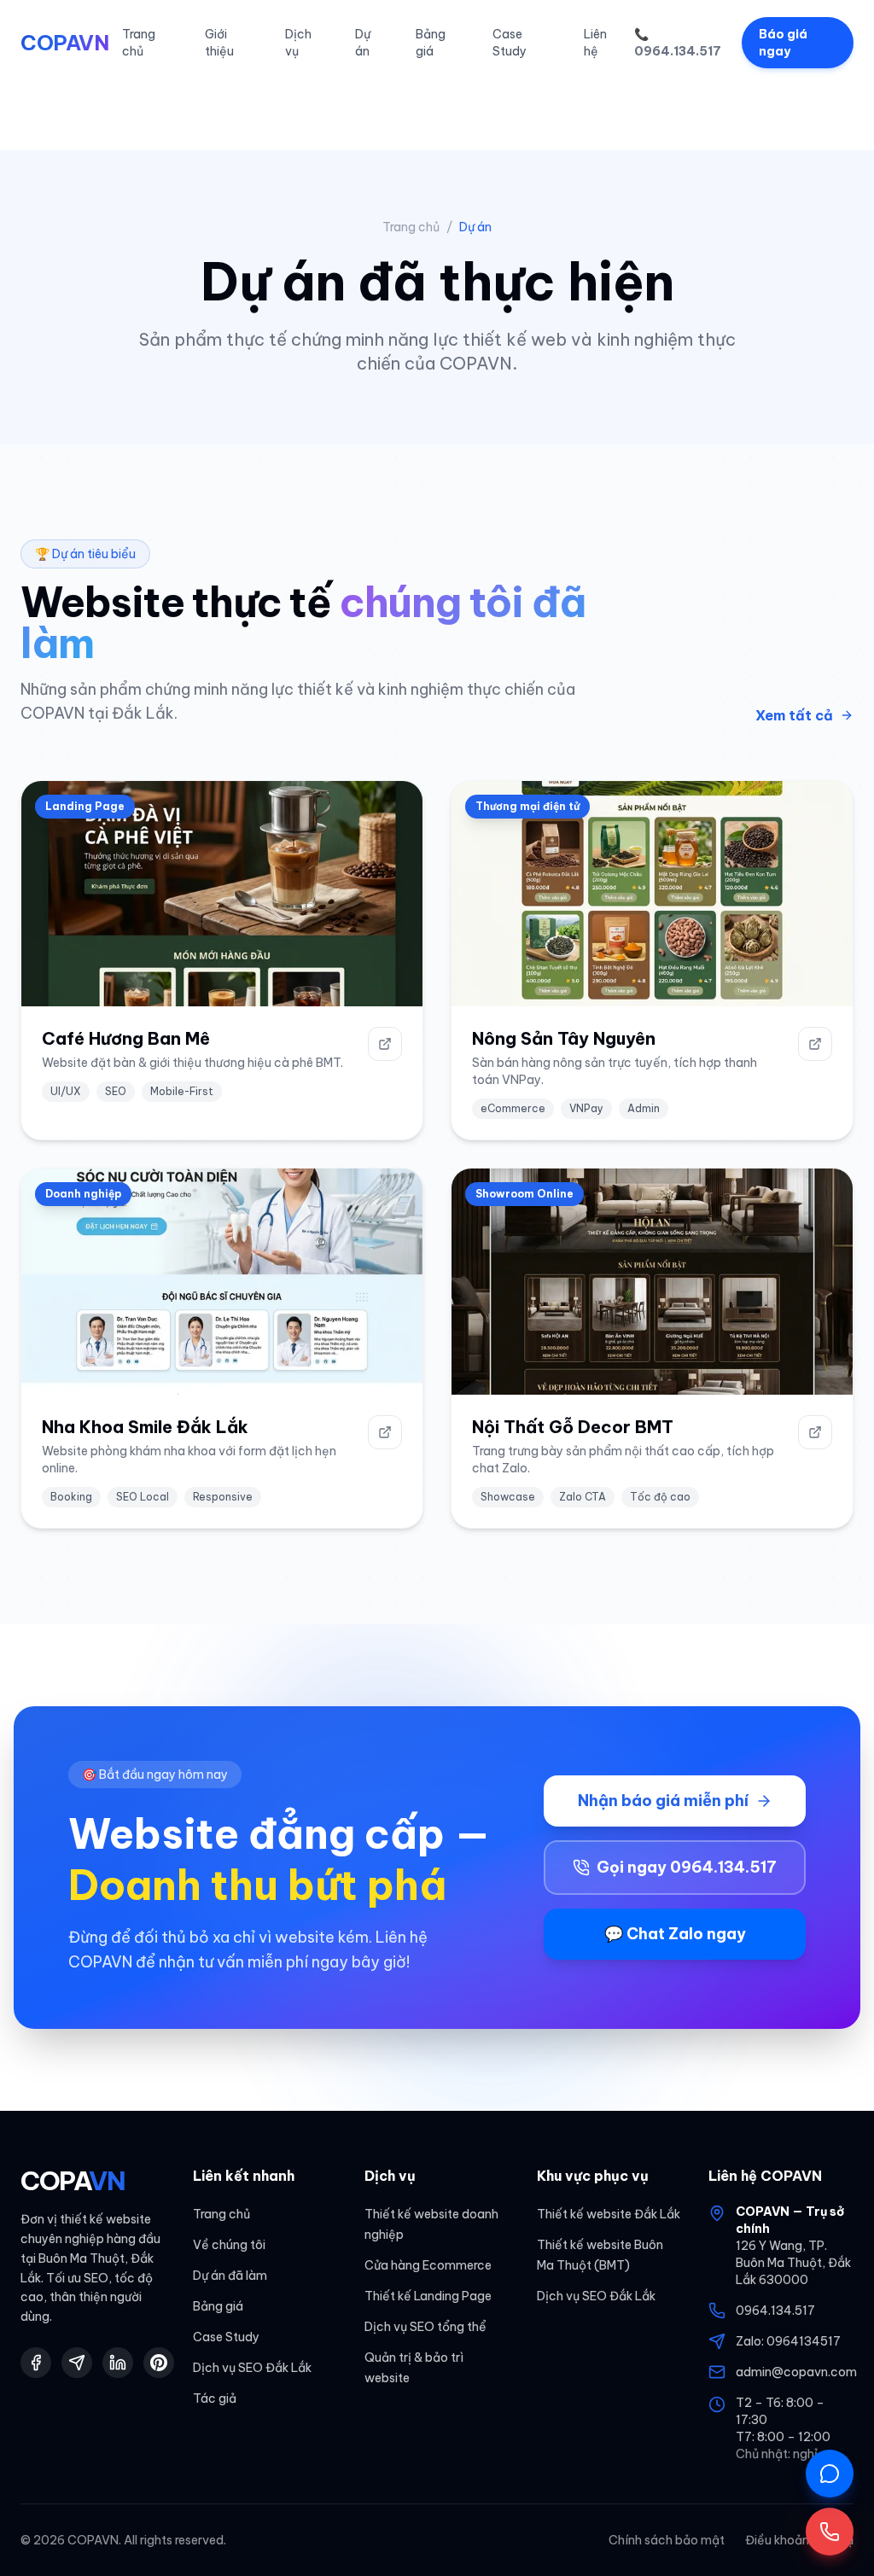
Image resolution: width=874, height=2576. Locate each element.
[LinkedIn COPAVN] (118, 2363)
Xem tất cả (794, 715)
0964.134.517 (775, 2311)
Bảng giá (431, 43)
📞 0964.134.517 (678, 43)
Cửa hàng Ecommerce (428, 2265)
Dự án (363, 43)
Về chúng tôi (229, 2245)
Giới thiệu (219, 43)
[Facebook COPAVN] (36, 2363)
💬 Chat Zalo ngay (675, 1934)
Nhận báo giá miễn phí (663, 1801)
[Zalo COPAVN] (77, 2363)
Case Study (510, 43)
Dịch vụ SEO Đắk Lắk (252, 2368)
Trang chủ (139, 43)
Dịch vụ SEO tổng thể (425, 2327)
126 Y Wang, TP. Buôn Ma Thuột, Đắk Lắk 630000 (793, 2263)
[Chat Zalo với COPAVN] (830, 2474)
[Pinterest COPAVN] (159, 2363)
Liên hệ (595, 43)
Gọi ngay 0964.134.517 (687, 1867)
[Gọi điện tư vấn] (830, 2532)
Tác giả (215, 2398)
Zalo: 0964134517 (788, 2341)
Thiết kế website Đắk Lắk (609, 2214)
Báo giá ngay (783, 43)
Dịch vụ (298, 43)
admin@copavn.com (796, 2372)
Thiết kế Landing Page (428, 2296)
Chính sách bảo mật (667, 2540)
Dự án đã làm (230, 2276)
